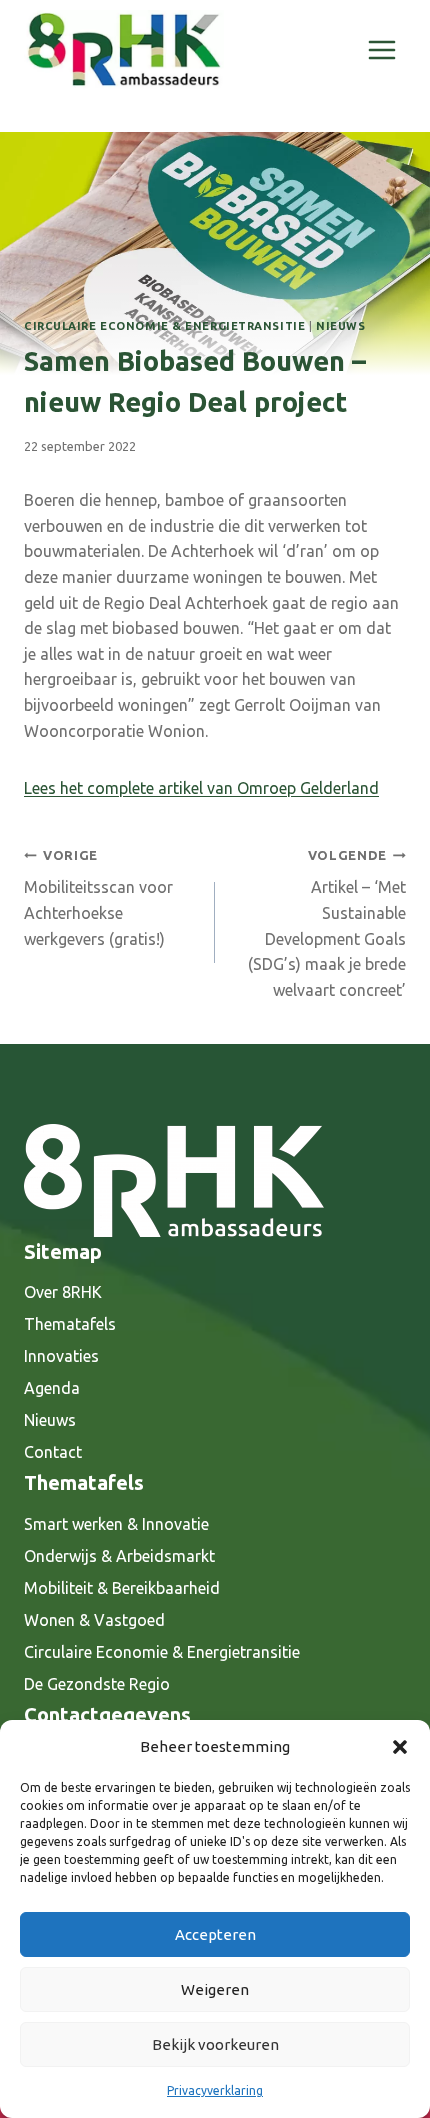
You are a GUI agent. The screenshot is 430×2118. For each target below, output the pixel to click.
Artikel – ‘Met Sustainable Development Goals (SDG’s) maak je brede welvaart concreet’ (327, 923)
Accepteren (215, 1934)
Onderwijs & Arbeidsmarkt (119, 1556)
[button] (400, 1747)
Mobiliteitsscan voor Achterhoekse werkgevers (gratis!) (98, 898)
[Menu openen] (381, 49)
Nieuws (340, 326)
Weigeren (215, 1989)
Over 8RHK (63, 1292)
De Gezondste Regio (97, 1684)
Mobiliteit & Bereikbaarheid (122, 1588)
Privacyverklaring (215, 2090)
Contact (53, 1452)
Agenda (52, 1388)
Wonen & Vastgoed (94, 1620)
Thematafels (70, 1324)
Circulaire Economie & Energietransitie (164, 326)
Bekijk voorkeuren (215, 2044)
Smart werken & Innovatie (116, 1524)
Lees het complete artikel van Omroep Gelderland (201, 788)
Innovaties (61, 1356)
